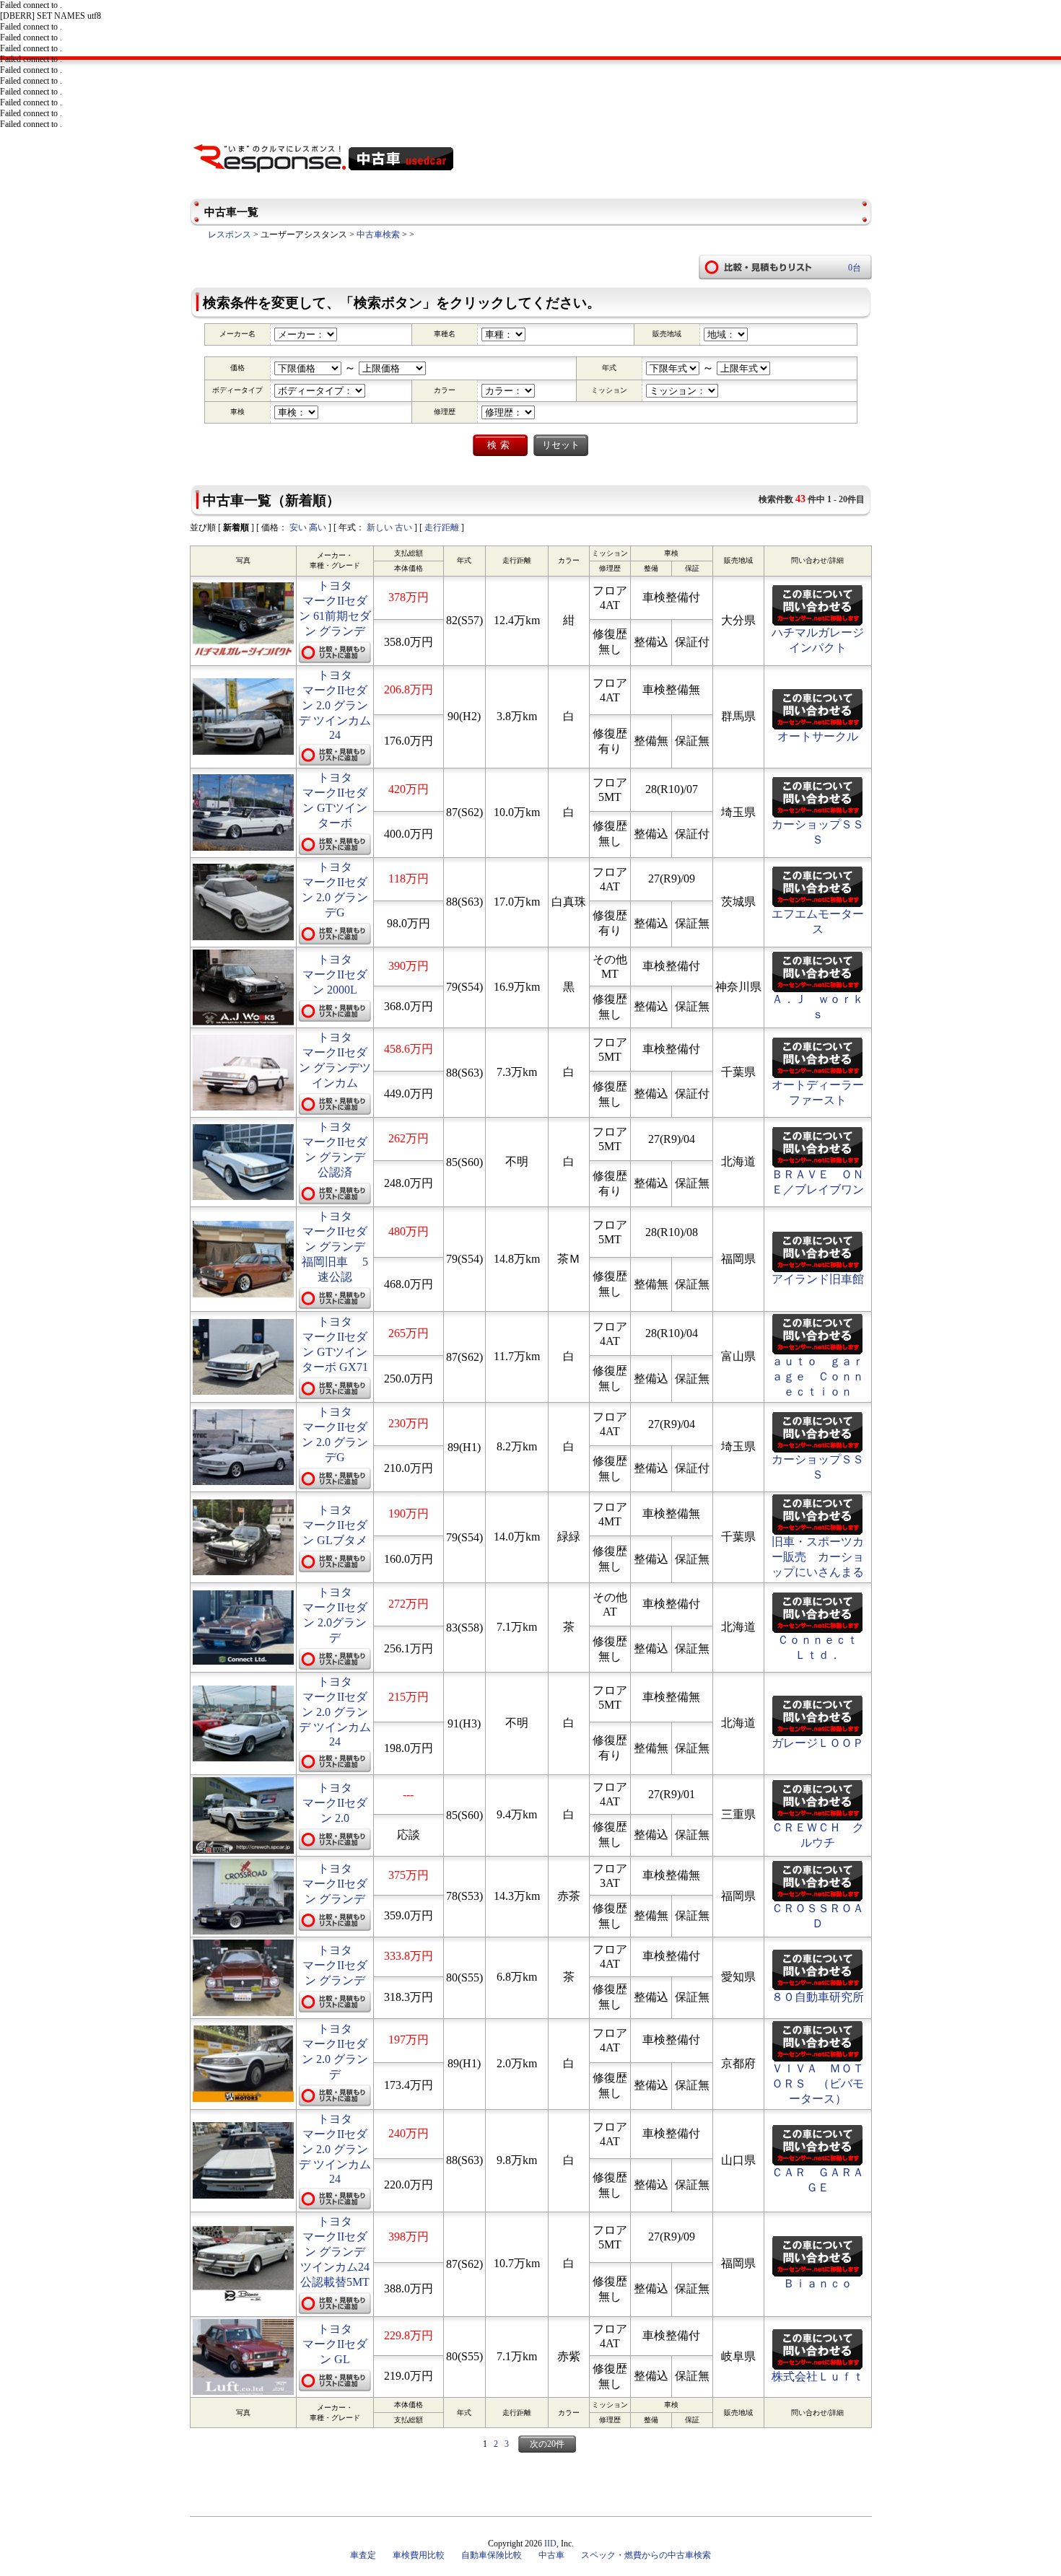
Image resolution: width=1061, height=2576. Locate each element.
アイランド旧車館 (818, 1279)
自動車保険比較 (492, 2555)
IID (550, 2544)
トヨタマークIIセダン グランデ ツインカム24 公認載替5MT (341, 2252)
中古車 (551, 2555)
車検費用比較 (419, 2555)
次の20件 (547, 2444)
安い (298, 527)
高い (318, 527)
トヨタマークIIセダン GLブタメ (335, 1525)
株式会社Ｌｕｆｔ (818, 2376)
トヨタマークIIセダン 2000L (335, 974)
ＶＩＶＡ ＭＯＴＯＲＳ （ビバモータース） (818, 2084)
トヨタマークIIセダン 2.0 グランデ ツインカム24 (335, 705)
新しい (380, 527)
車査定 (363, 2555)
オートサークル (818, 736)
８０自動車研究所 (818, 1997)
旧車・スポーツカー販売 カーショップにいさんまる (818, 1557)
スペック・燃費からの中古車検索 (646, 2555)
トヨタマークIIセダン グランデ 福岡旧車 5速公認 (341, 1247)
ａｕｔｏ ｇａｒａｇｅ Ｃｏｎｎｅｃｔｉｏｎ (818, 1376)
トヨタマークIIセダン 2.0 (335, 1803)
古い (403, 527)
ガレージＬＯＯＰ (818, 1743)
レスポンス (230, 235)
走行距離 (442, 527)
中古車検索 (378, 235)
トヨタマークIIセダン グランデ (335, 1884)
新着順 (236, 527)
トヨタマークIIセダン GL (335, 2344)
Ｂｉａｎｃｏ (818, 2283)
